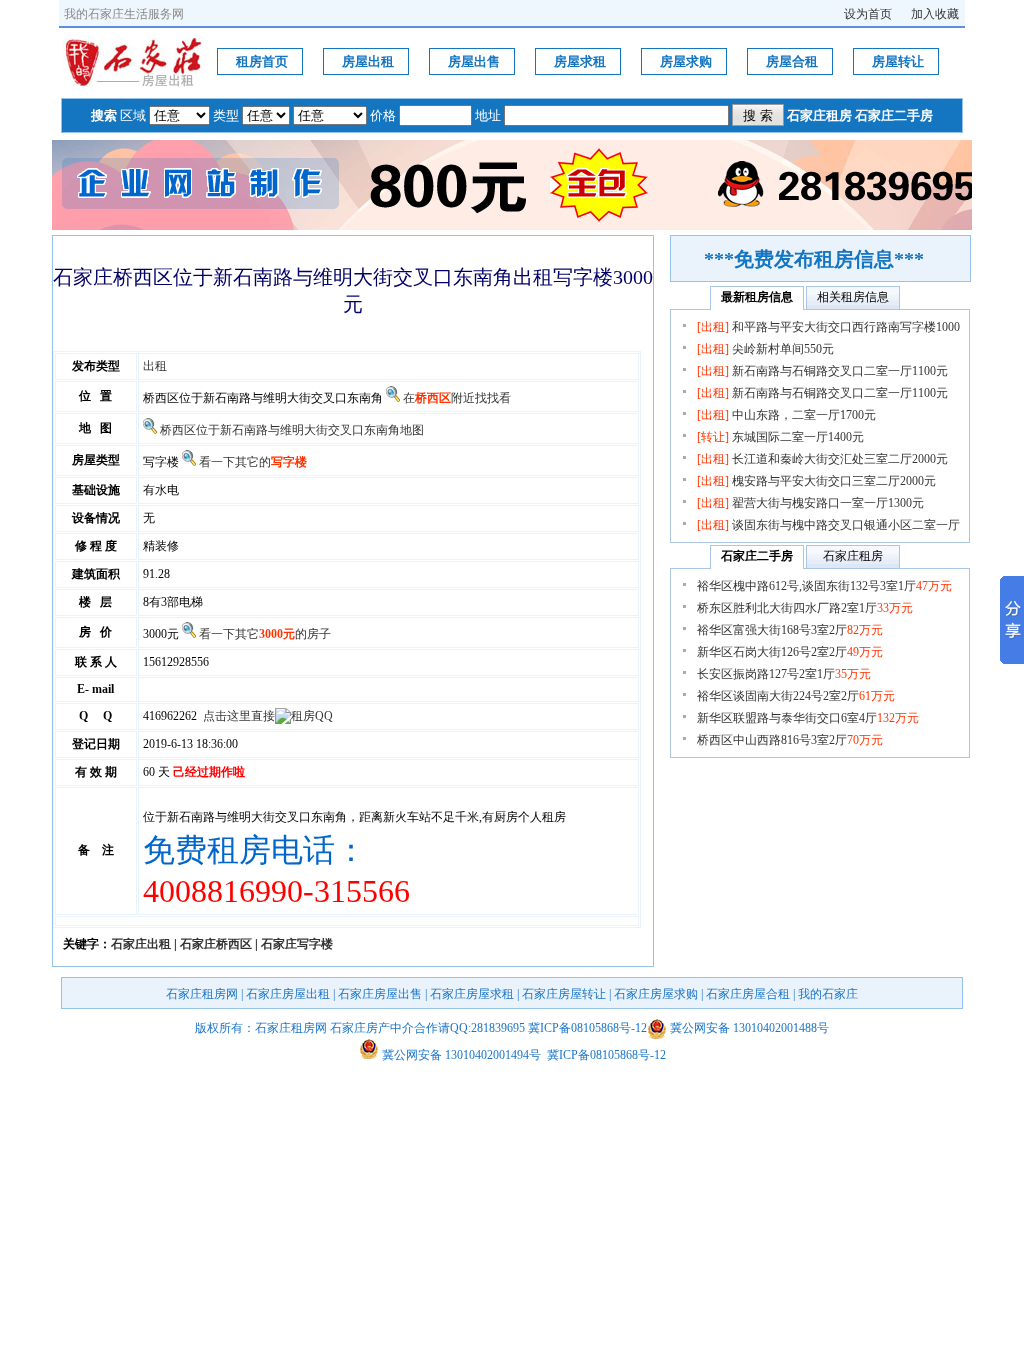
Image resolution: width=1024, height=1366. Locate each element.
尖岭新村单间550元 (783, 349)
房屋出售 (474, 61)
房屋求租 (580, 61)
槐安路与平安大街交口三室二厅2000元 (834, 481)
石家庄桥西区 (216, 944)
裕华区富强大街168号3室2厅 (790, 630)
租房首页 (262, 61)
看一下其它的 (253, 462)
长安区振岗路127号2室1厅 (784, 674)
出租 (155, 366)
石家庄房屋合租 (748, 994)
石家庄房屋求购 (656, 994)
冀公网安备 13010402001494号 (460, 1055)
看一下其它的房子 (265, 634)
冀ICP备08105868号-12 (587, 1028)
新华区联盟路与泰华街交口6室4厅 (808, 718)
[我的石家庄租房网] (134, 84)
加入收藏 (935, 14)
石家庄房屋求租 (472, 994)
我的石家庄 (828, 994)
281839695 (498, 1028)
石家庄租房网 (202, 994)
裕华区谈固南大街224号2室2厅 (796, 696)
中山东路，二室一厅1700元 (804, 415)
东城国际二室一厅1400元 (798, 437)
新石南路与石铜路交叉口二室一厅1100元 (840, 371)
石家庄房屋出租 (288, 994)
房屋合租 (792, 61)
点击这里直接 (239, 716)
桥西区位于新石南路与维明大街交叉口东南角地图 (292, 430)
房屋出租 (368, 61)
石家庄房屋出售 (380, 994)
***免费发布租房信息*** (833, 259)
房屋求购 (686, 61)
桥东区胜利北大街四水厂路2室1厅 (805, 608)
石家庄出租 (141, 944)
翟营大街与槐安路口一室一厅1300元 (828, 503)
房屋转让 (898, 61)
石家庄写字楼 (297, 944)
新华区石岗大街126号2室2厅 (790, 652)
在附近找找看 (457, 398)
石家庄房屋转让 (564, 994)
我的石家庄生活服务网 (124, 14)
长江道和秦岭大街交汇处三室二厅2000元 (840, 459)
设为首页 (868, 14)
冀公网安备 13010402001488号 (749, 1028)
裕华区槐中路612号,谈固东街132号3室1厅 (824, 586)
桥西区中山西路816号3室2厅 (790, 740)
